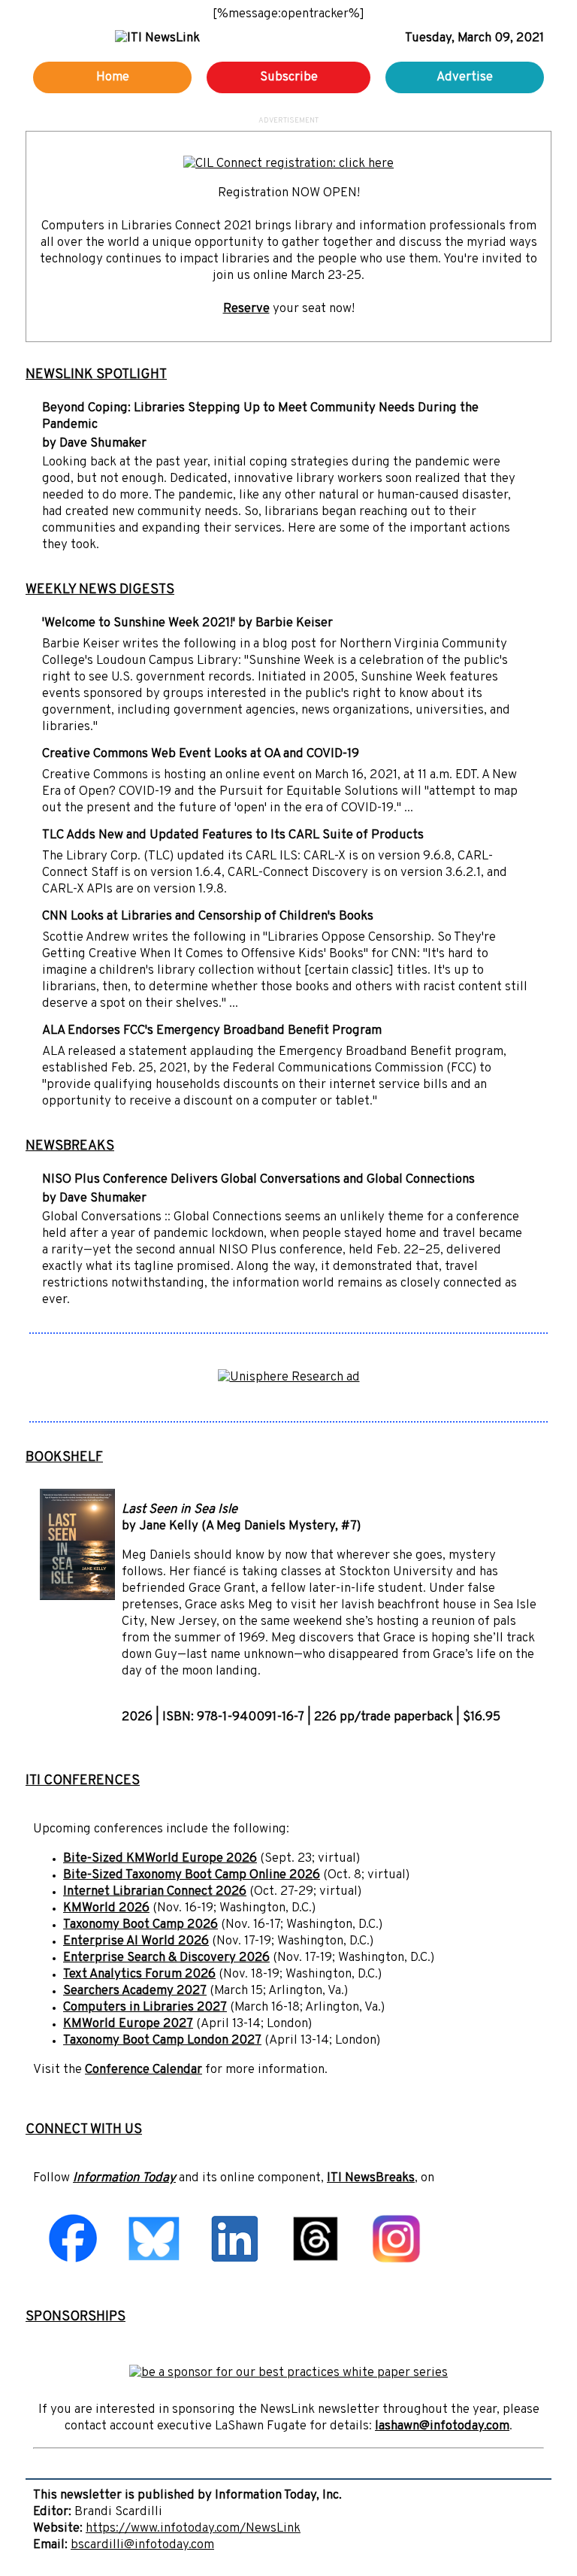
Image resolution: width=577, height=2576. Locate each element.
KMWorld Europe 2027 (128, 2024)
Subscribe (289, 77)
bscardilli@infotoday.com (142, 2545)
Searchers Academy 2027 (135, 1991)
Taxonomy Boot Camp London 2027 (162, 2041)
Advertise (465, 77)
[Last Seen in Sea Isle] (77, 1597)
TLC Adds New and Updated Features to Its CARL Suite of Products (233, 835)
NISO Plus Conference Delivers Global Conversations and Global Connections (258, 1180)
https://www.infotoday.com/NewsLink (193, 2529)
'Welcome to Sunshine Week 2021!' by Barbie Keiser (187, 623)
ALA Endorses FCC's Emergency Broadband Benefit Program (212, 1031)
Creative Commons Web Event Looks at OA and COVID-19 (201, 754)
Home (113, 77)
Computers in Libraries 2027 (145, 2008)
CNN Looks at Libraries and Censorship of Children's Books (208, 917)
